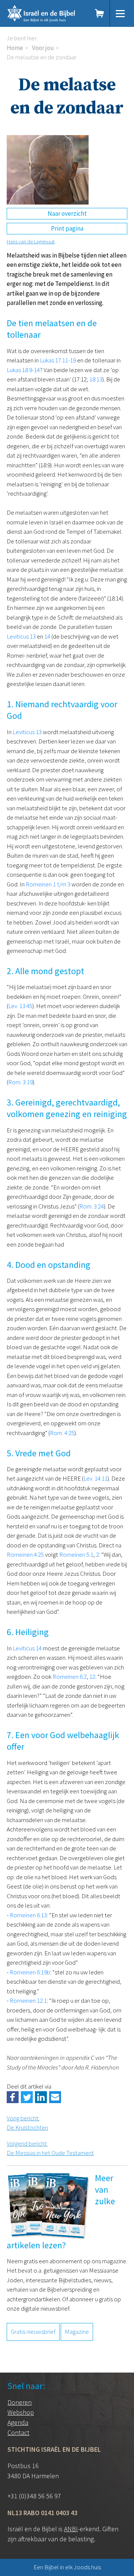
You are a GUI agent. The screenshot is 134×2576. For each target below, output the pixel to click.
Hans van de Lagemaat (31, 241)
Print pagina (67, 228)
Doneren (20, 2402)
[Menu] (120, 13)
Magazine (77, 2332)
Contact (18, 2432)
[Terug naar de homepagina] (47, 13)
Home (15, 48)
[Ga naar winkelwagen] (100, 13)
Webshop (21, 2412)
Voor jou (43, 48)
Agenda (18, 2422)
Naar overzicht (67, 213)
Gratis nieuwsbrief (33, 2332)
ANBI (71, 2529)
